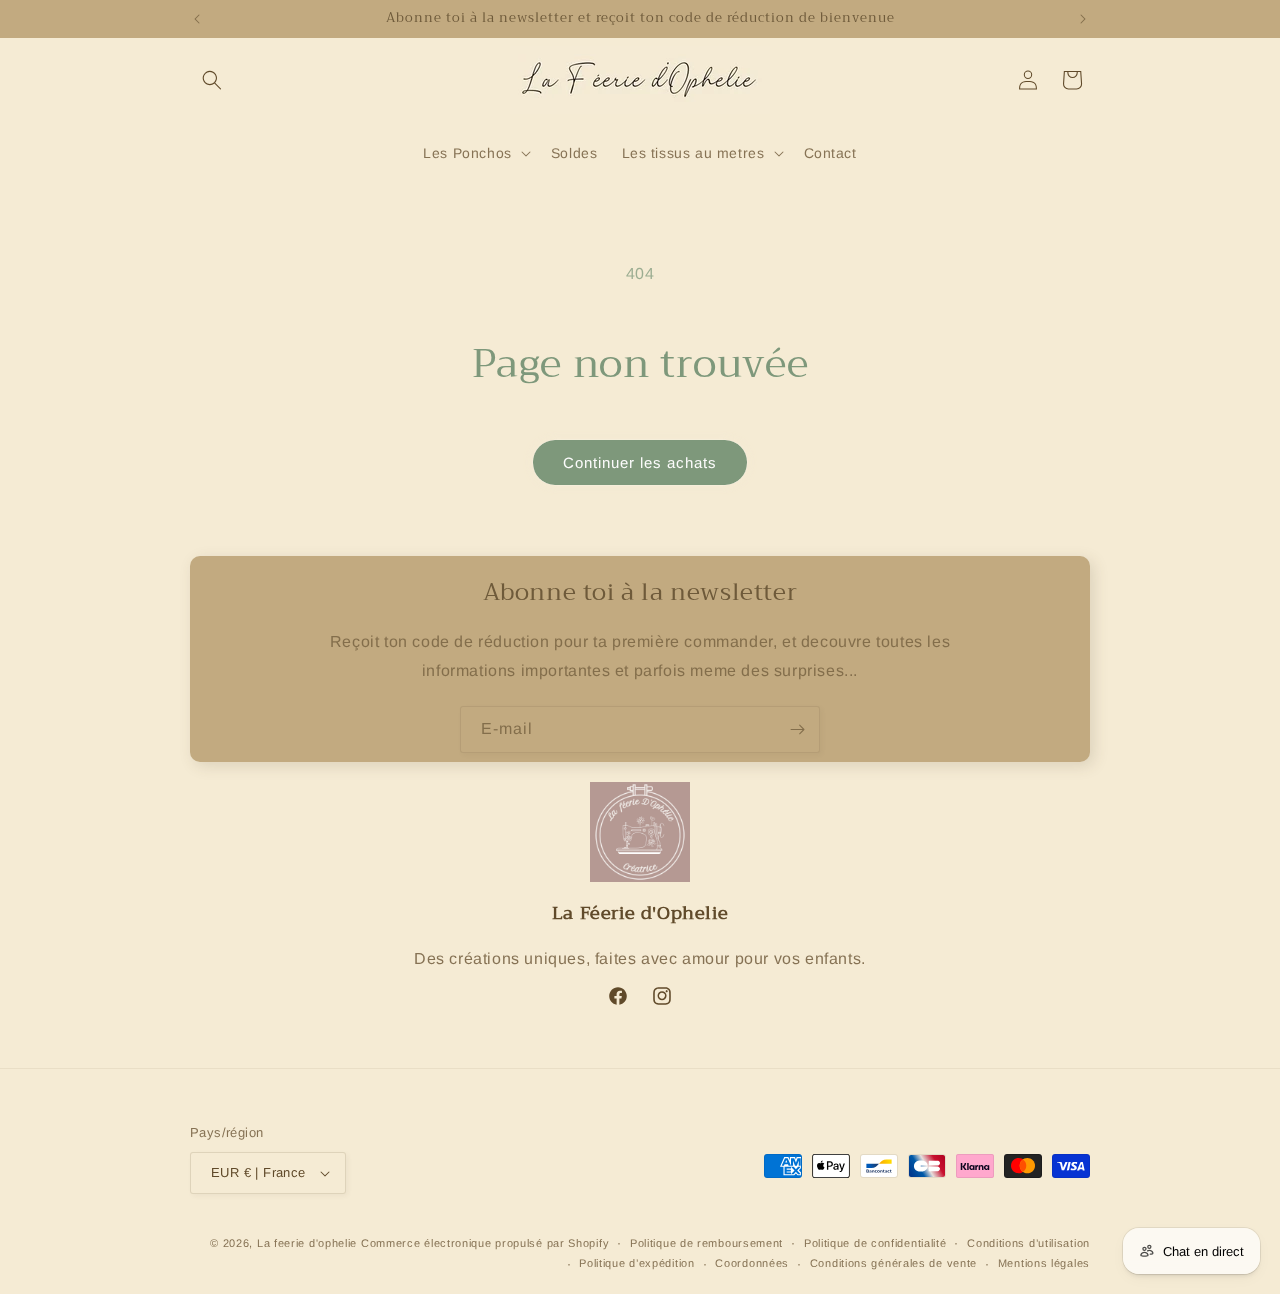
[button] (212, 80)
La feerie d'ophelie (307, 1243)
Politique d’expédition (636, 1263)
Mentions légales (1044, 1263)
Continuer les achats (640, 462)
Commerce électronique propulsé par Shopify (485, 1243)
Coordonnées (752, 1263)
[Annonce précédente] (197, 19)
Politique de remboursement (706, 1243)
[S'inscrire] (797, 729)
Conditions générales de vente (893, 1263)
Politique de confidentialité (875, 1243)
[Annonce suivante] (1083, 19)
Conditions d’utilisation (1028, 1243)
